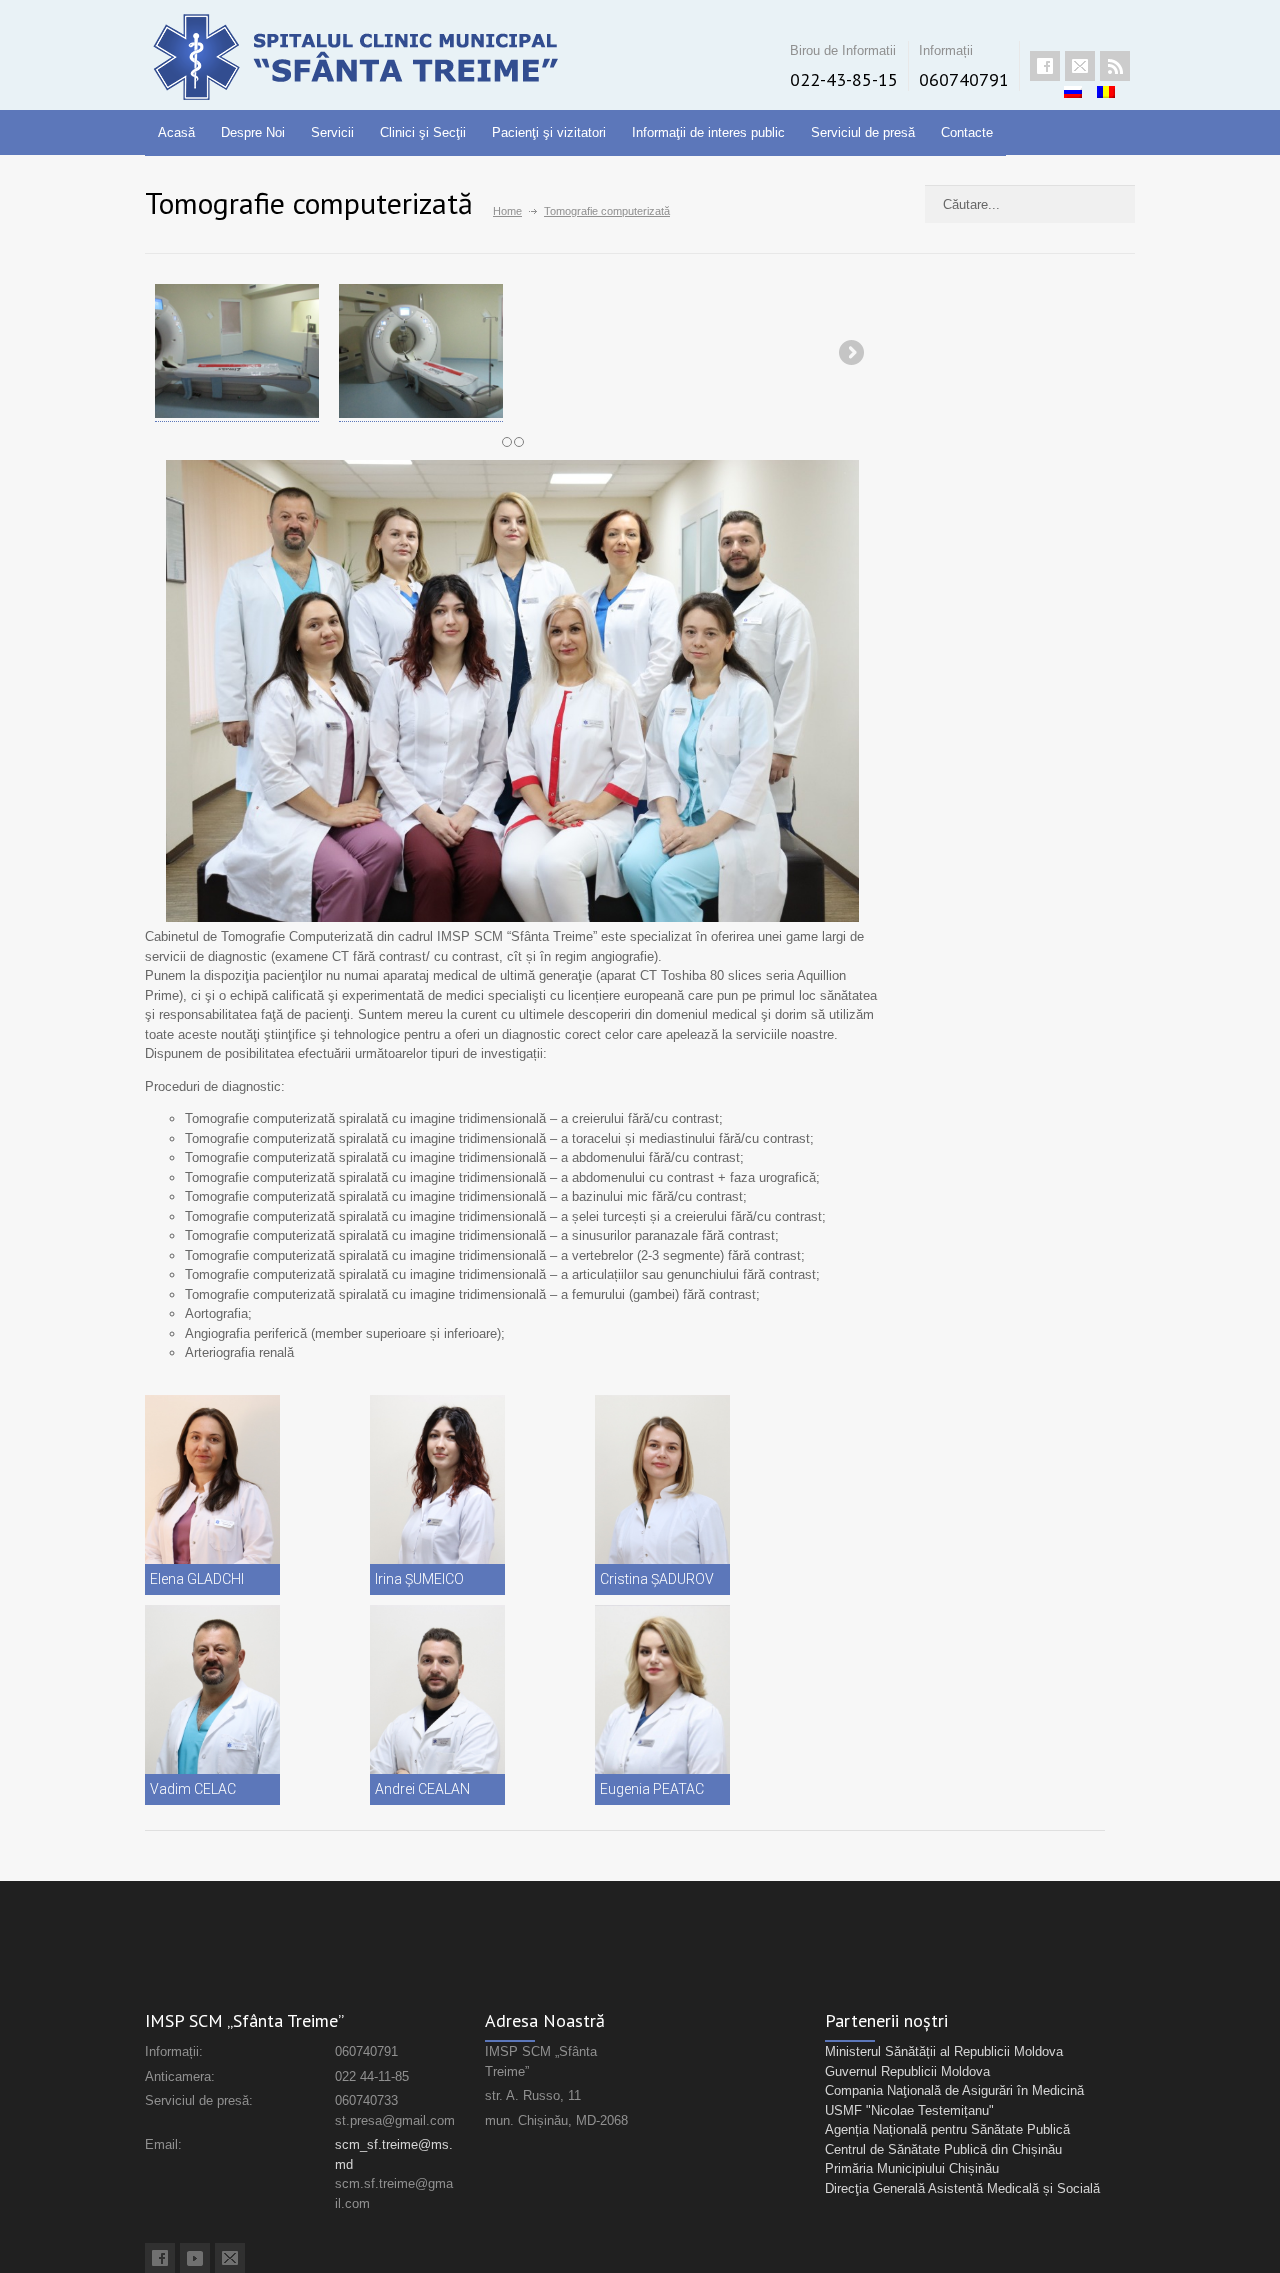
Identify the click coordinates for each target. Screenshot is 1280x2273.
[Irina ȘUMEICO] (437, 1495)
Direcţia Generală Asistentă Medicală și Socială (962, 2188)
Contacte (967, 132)
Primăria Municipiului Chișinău (912, 2168)
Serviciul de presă (863, 132)
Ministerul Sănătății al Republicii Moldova (944, 2051)
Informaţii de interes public (708, 132)
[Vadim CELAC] (212, 1705)
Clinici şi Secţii (423, 132)
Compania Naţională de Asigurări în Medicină (954, 2090)
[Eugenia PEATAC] (662, 1705)
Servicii (332, 132)
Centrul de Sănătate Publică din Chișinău (943, 2149)
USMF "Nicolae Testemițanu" (909, 2110)
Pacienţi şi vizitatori (549, 132)
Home (507, 211)
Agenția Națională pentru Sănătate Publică (947, 2129)
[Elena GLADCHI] (212, 1495)
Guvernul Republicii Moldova (907, 2071)
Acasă (176, 132)
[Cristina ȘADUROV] (662, 1495)
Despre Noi (253, 132)
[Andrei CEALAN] (437, 1705)
